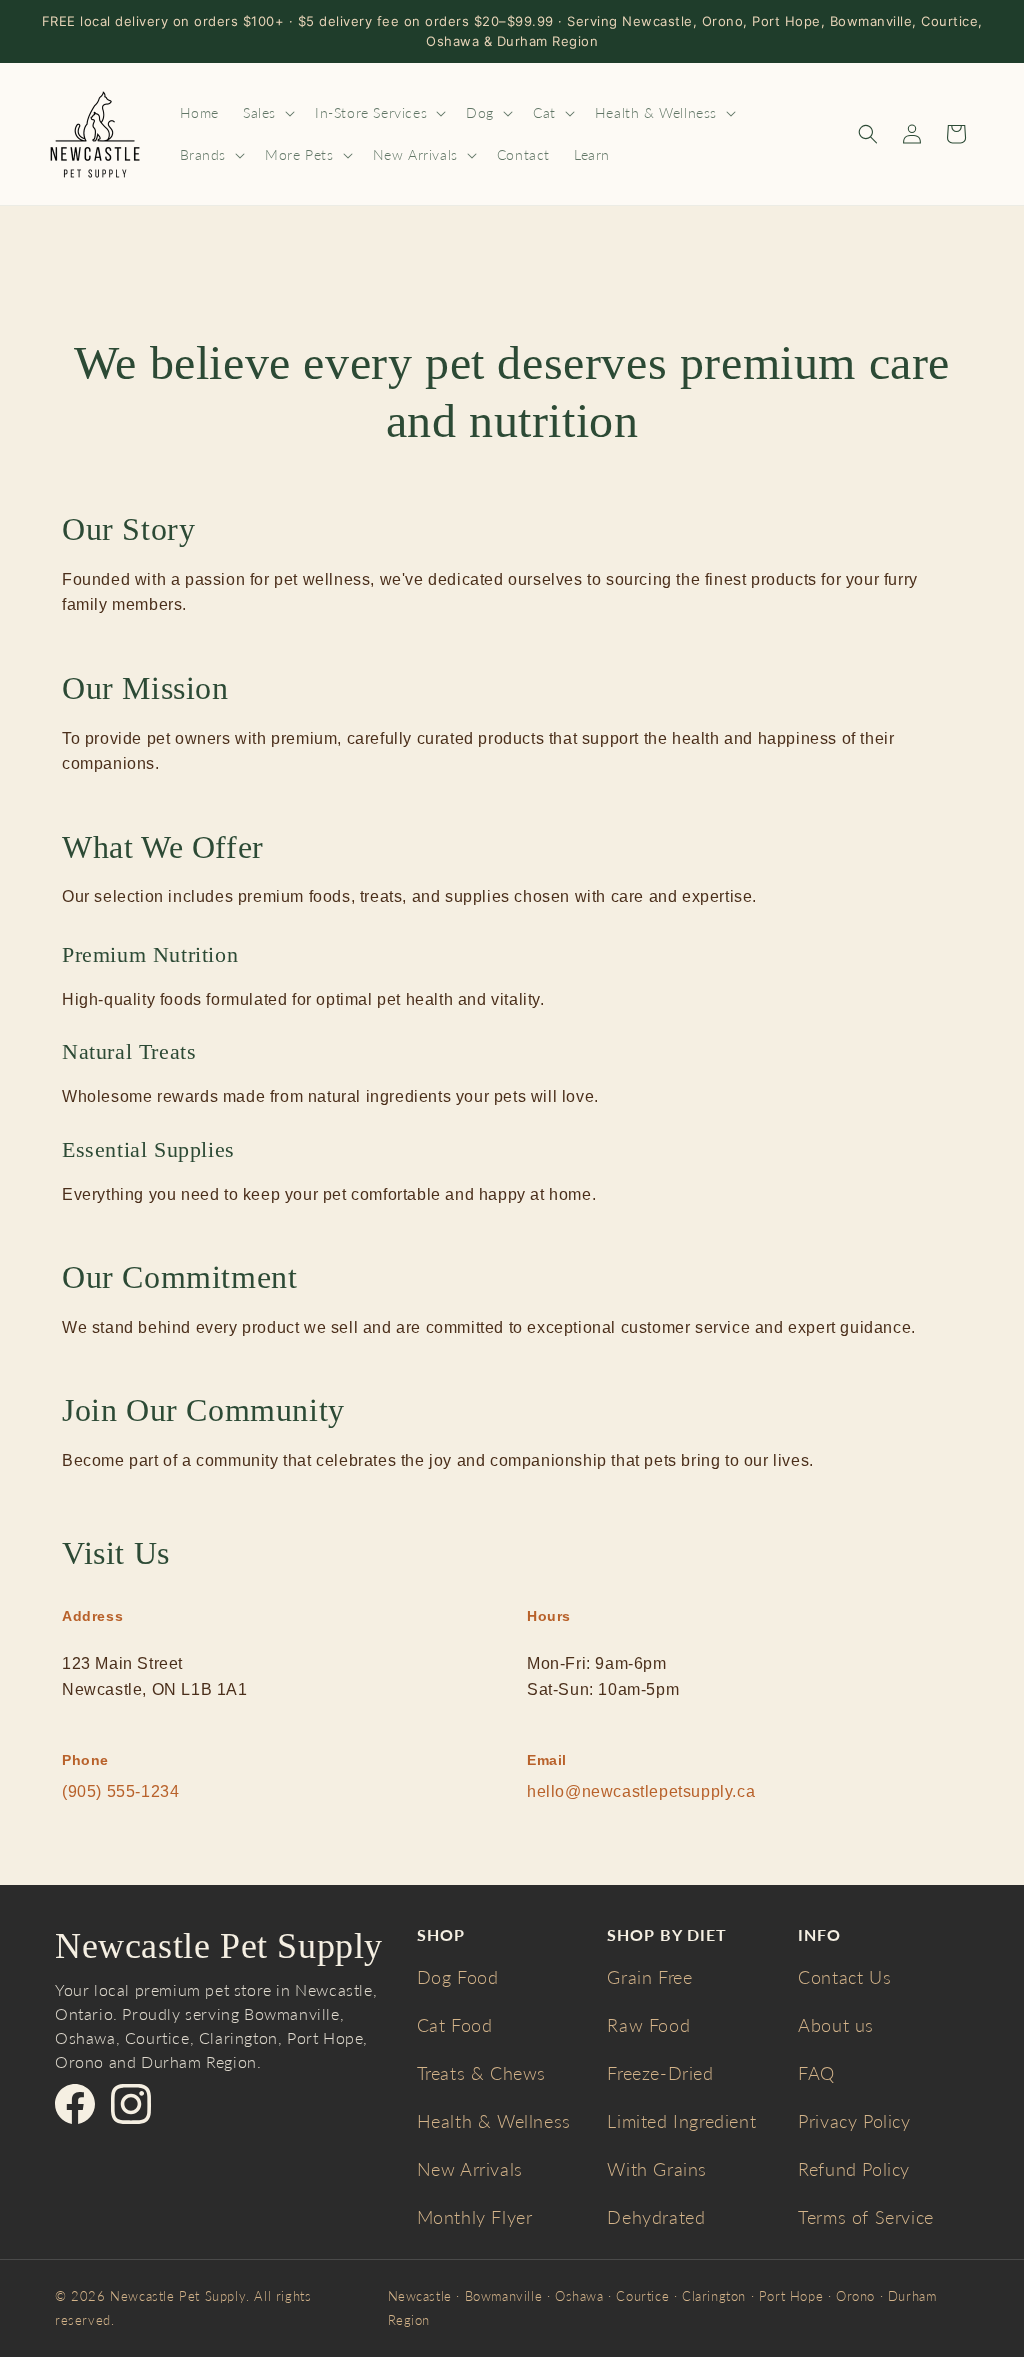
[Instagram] (131, 2104)
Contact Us (844, 1977)
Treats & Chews (481, 2073)
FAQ (816, 2073)
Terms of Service (866, 2217)
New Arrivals (470, 2169)
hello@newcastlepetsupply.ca (641, 1791)
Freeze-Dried (660, 2073)
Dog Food (458, 1977)
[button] (267, 113)
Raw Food (648, 2025)
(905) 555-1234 (120, 1791)
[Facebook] (75, 2104)
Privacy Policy (854, 2121)
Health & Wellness (494, 2121)
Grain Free (649, 1977)
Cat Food (455, 2025)
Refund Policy (854, 2169)
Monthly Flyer (475, 2217)
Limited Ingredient (681, 2121)
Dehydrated (656, 2217)
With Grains (657, 2169)
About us (836, 2025)
